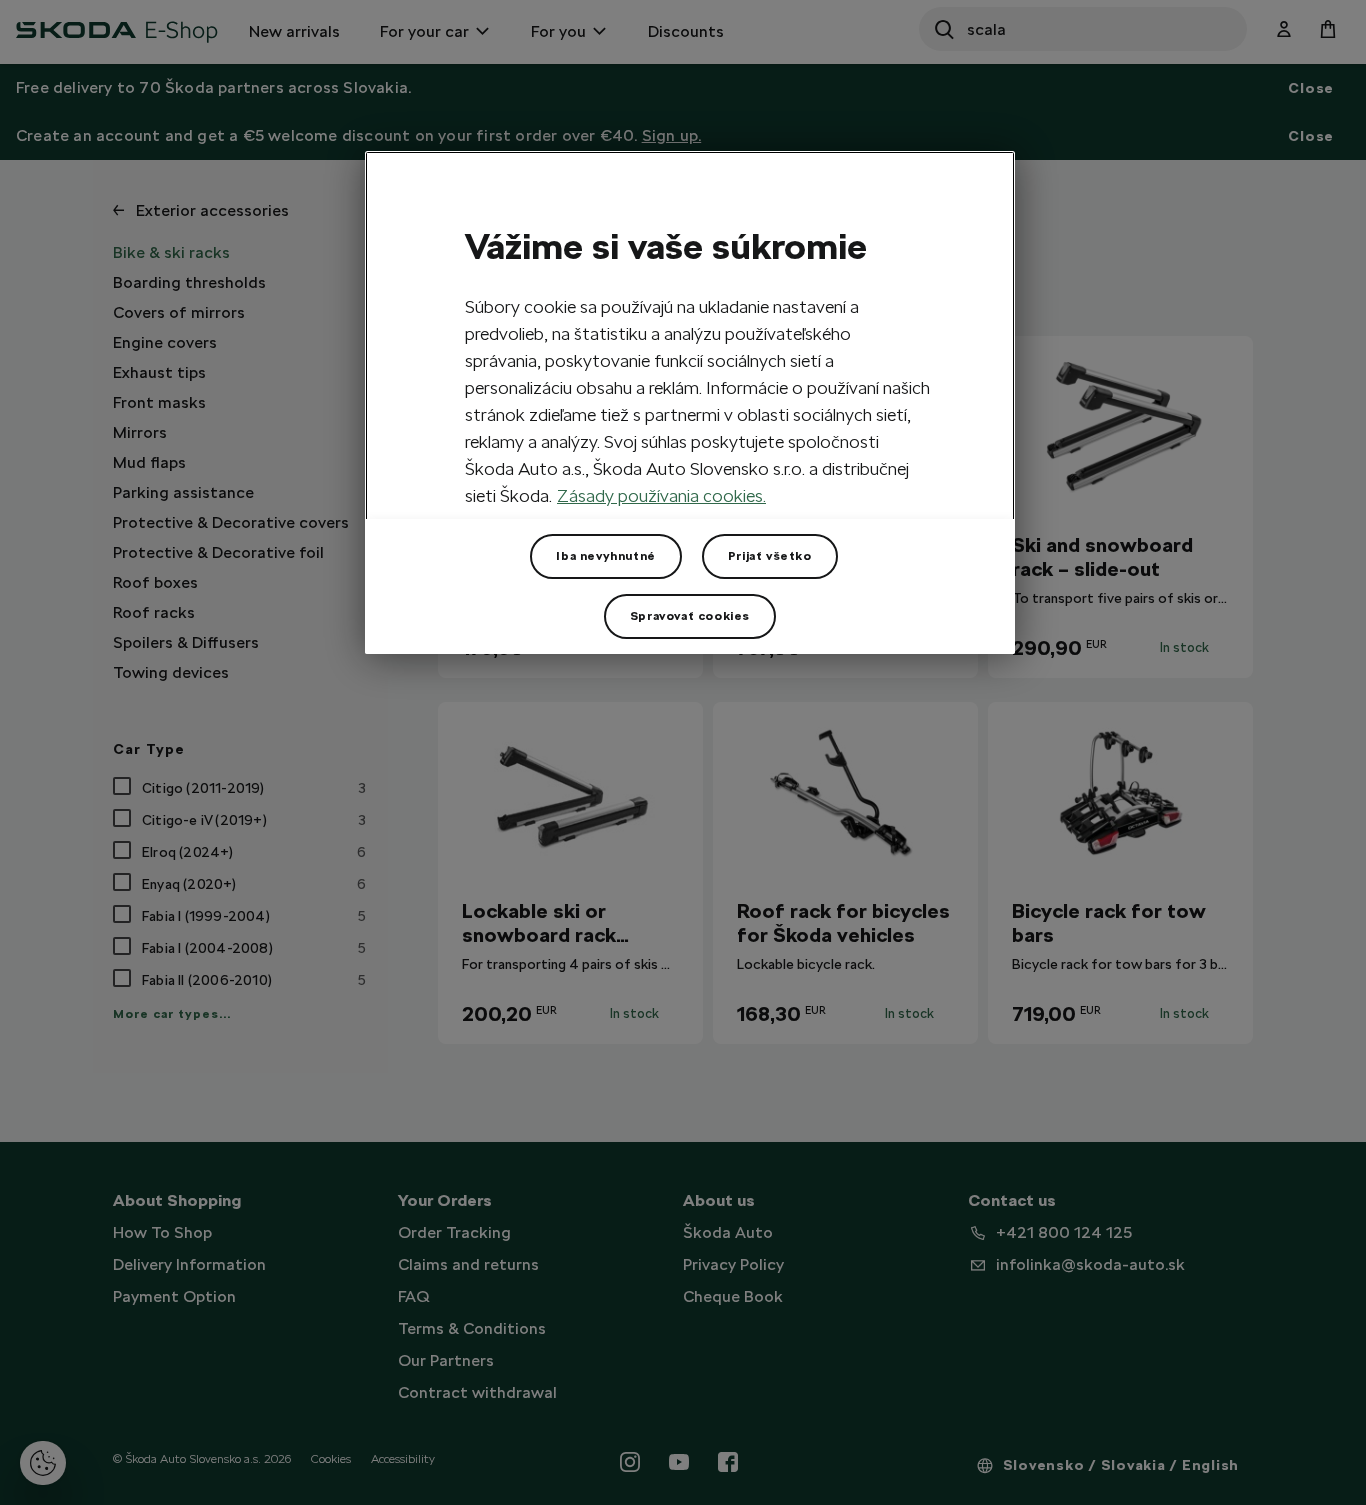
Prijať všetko (770, 556)
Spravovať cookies (690, 616)
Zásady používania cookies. (661, 495)
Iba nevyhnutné (605, 556)
